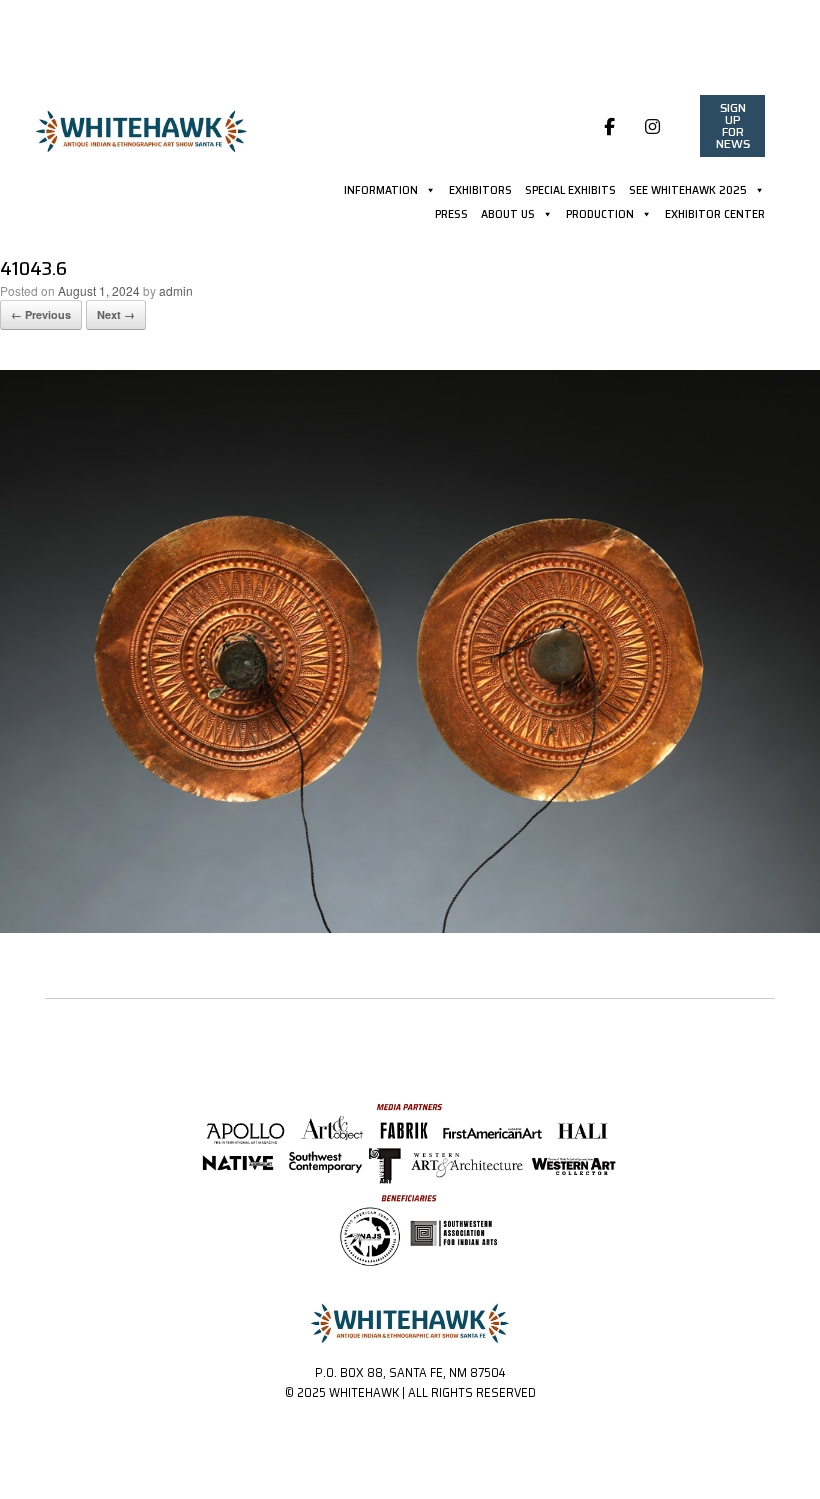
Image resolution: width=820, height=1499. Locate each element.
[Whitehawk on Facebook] (610, 126)
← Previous (41, 314)
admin (176, 290)
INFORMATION (381, 192)
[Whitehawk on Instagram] (652, 126)
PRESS (451, 216)
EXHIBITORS (480, 192)
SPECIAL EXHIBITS (570, 192)
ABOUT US (508, 216)
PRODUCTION (600, 216)
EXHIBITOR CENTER (715, 216)
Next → (116, 314)
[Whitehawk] (141, 124)
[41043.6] (410, 927)
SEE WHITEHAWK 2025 (688, 192)
